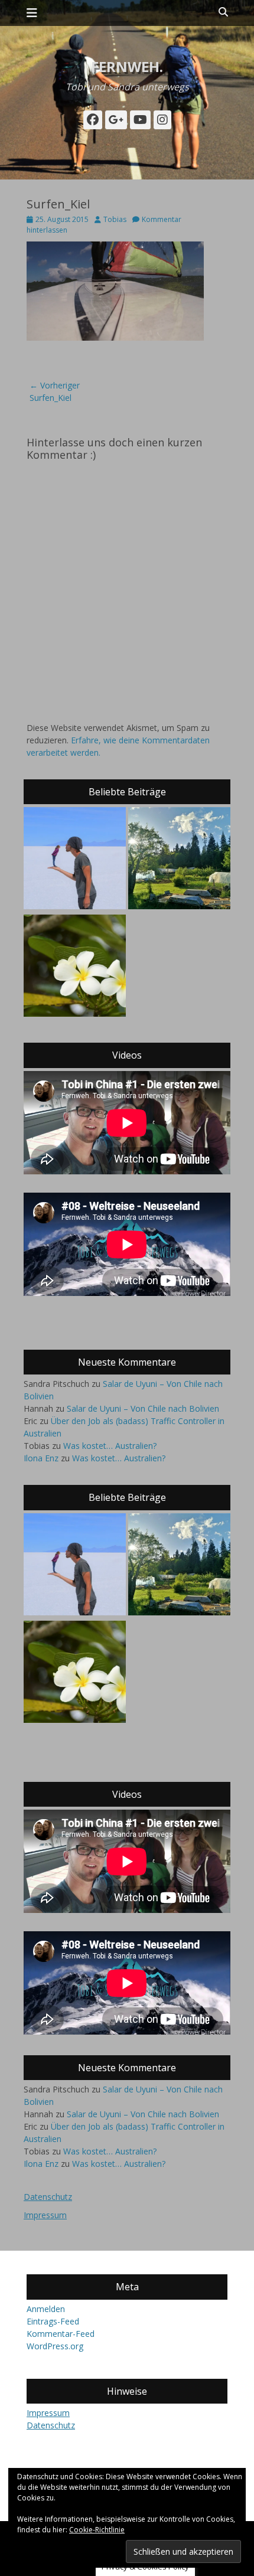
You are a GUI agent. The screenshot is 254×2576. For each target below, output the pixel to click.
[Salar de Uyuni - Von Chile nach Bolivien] (75, 860)
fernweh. (127, 66)
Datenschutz (48, 2197)
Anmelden (46, 2309)
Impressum (45, 2215)
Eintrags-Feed (53, 2321)
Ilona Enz (41, 1458)
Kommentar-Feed (61, 2334)
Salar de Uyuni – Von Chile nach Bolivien (143, 1408)
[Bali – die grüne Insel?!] (75, 967)
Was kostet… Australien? (110, 1446)
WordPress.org (55, 2346)
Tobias (115, 219)
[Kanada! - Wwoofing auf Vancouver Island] (179, 860)
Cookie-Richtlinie (97, 2530)
